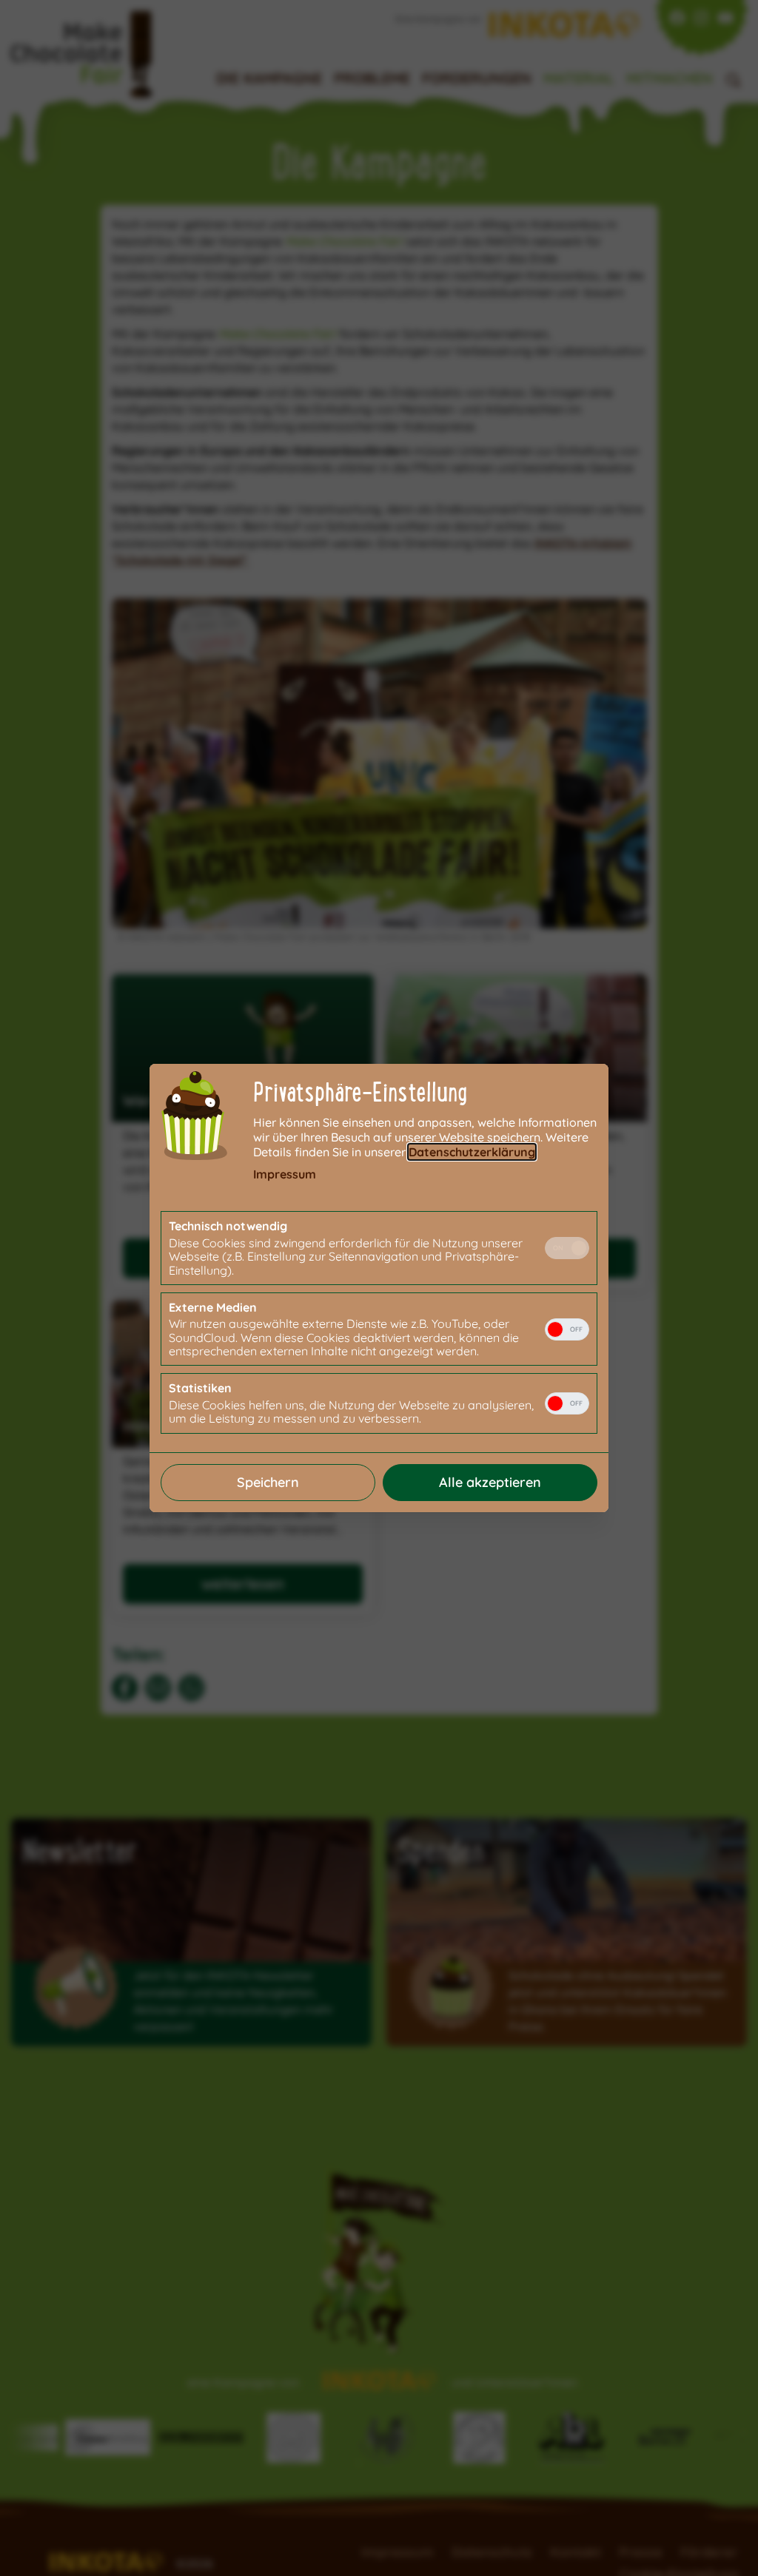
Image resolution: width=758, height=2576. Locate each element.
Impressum (285, 1174)
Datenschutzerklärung (472, 1152)
